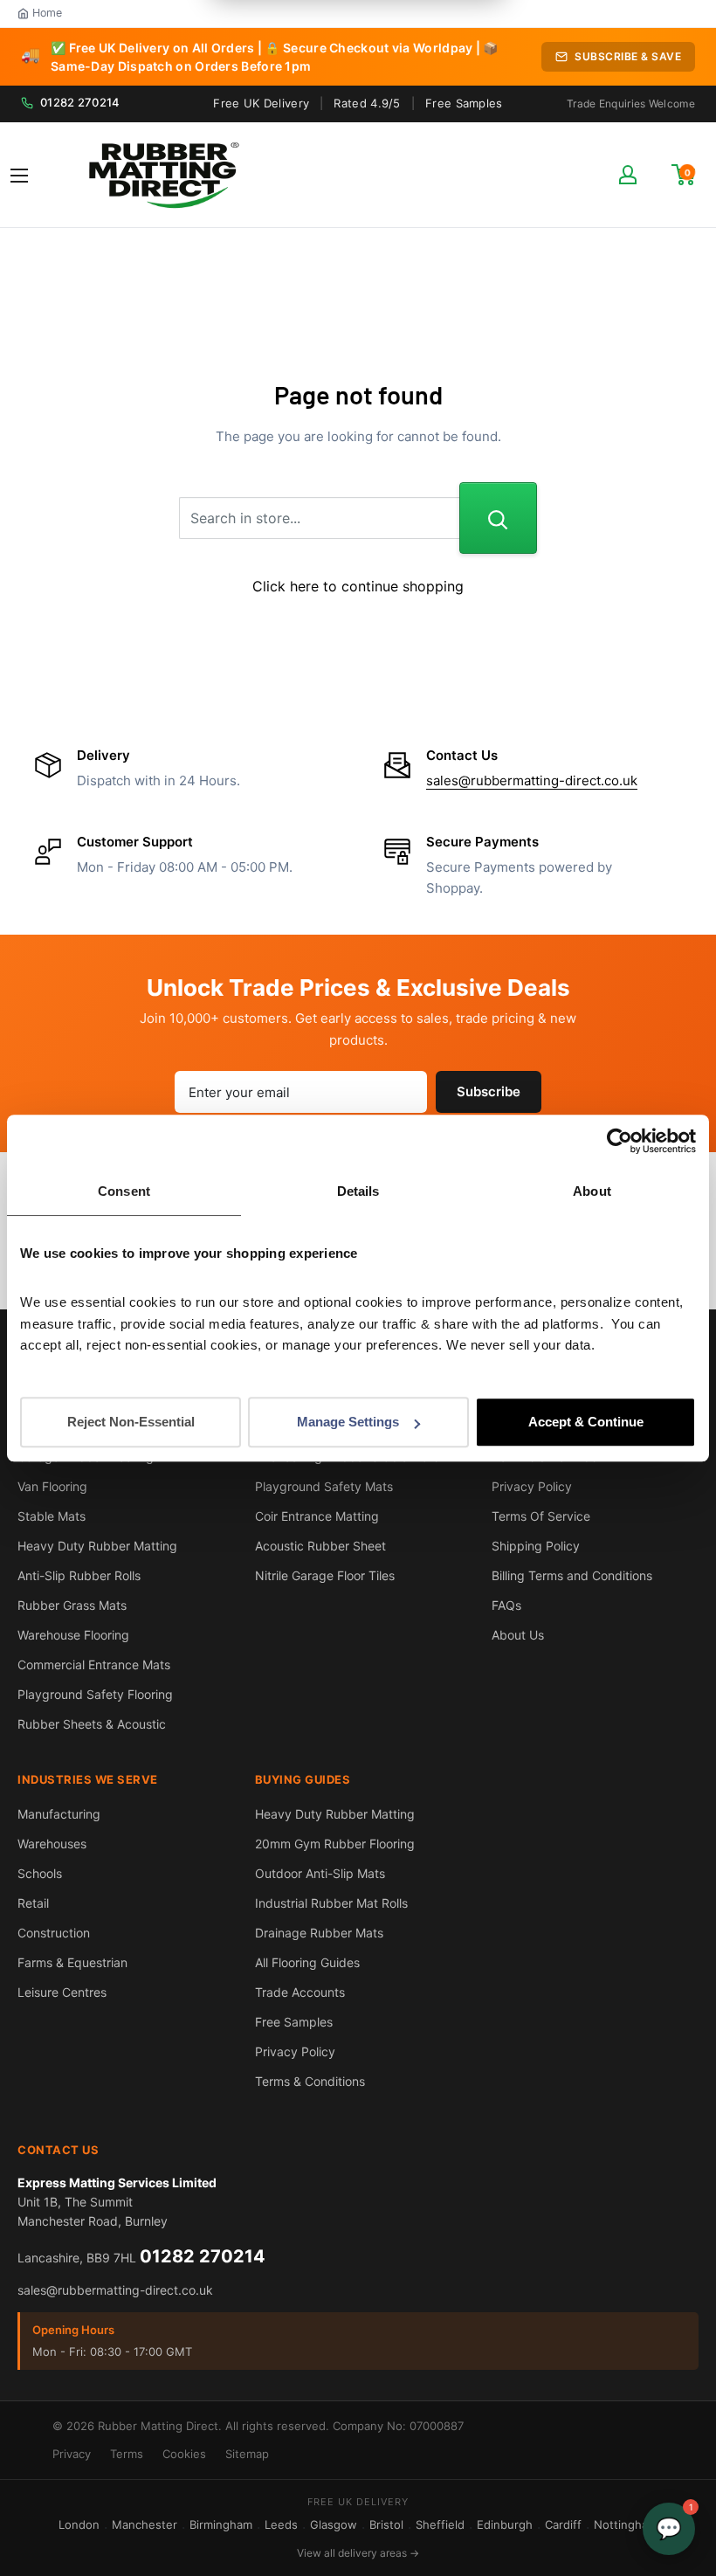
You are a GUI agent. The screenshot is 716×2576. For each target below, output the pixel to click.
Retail (33, 1903)
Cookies (184, 2454)
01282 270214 (80, 102)
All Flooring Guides (307, 1962)
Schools (40, 1873)
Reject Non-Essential (131, 1422)
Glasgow (334, 2524)
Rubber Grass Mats (72, 1605)
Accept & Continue (586, 1422)
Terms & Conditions (310, 2081)
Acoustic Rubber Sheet (320, 1546)
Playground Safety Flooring (95, 1694)
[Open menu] (19, 176)
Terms (127, 2454)
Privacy (72, 2454)
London (79, 2524)
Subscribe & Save (628, 56)
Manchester (145, 2524)
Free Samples (464, 103)
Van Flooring (52, 1486)
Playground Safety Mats (324, 1486)
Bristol (386, 2524)
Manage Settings (348, 1422)
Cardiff (563, 2524)
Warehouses (52, 1844)
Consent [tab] (124, 1191)
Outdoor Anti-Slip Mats (320, 1873)
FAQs (506, 1605)
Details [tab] (358, 1191)
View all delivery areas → (358, 2553)
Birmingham (221, 2524)
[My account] (628, 175)
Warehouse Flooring (73, 1635)
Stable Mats (52, 1516)
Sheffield (440, 2524)
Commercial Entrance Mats (94, 1664)
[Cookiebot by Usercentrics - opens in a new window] (620, 1141)
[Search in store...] (498, 518)
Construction (54, 1933)
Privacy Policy (532, 1486)
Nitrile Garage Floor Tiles (325, 1575)
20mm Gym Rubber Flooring (335, 1844)
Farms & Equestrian (72, 1962)
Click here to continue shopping (358, 586)
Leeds (281, 2524)
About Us (518, 1635)
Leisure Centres (62, 1992)
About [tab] (592, 1191)
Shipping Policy (536, 1546)
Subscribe (489, 1091)
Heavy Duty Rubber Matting (97, 1546)
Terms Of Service (541, 1516)
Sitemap (247, 2454)
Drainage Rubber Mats (319, 1933)
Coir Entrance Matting (317, 1516)
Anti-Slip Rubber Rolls (79, 1575)
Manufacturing (59, 1814)
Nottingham (626, 2524)
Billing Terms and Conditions (572, 1575)
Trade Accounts (300, 1992)
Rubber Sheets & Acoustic (92, 1724)
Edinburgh (505, 2524)
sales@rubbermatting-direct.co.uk (532, 780)
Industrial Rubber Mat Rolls (331, 1903)
